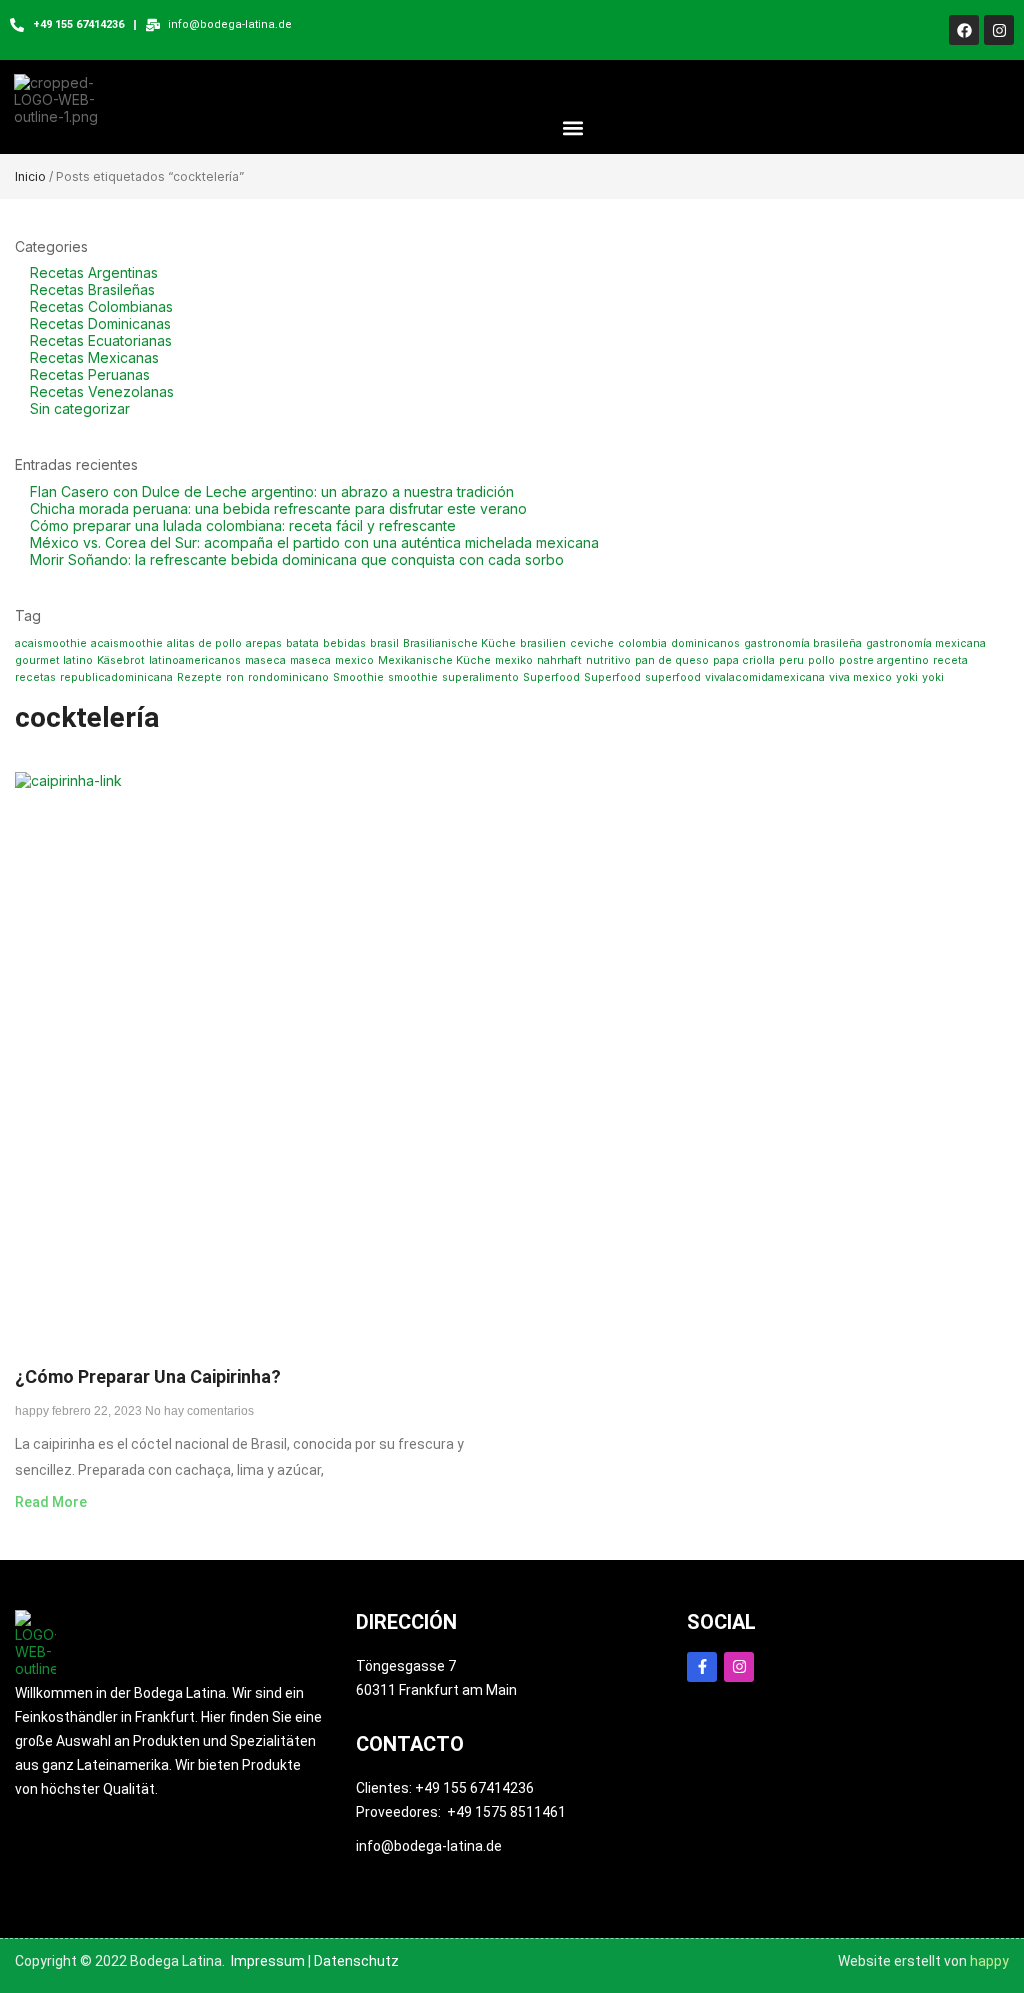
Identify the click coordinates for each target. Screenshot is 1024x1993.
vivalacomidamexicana (765, 677)
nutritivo (608, 660)
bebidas (344, 643)
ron (235, 677)
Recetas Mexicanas (94, 357)
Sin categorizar (80, 408)
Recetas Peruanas (90, 374)
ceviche (592, 643)
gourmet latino (54, 660)
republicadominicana (116, 677)
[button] (573, 127)
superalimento (480, 677)
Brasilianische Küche (459, 643)
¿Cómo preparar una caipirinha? (148, 1376)
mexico (354, 660)
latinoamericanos (195, 660)
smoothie (413, 677)
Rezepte (199, 677)
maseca (265, 660)
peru (791, 660)
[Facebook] (964, 30)
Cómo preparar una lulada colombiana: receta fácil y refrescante (243, 525)
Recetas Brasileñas (92, 289)
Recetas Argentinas (94, 272)
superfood (673, 677)
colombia (642, 643)
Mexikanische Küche (434, 660)
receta (950, 660)
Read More (51, 1502)
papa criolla (744, 660)
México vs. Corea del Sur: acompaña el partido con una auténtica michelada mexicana (314, 542)
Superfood (551, 677)
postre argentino (884, 660)
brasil (384, 643)
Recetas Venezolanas (102, 391)
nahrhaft (559, 660)
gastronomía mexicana (926, 643)
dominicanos (705, 643)
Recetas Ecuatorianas (101, 340)
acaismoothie (51, 643)
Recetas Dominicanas (100, 323)
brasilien (543, 643)
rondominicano (288, 677)
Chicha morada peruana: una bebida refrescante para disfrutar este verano (278, 508)
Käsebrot (121, 660)
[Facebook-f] (702, 1667)
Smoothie (358, 677)
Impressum (268, 1961)
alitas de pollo (204, 643)
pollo (821, 660)
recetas (35, 677)
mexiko (514, 660)
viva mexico (860, 677)
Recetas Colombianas (101, 306)
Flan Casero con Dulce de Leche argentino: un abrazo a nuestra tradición (272, 491)
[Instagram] (999, 30)
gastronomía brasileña (803, 643)
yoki (907, 677)
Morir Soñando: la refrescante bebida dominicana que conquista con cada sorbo (297, 559)
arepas (264, 643)
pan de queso (672, 660)
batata (302, 643)
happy (989, 1961)
